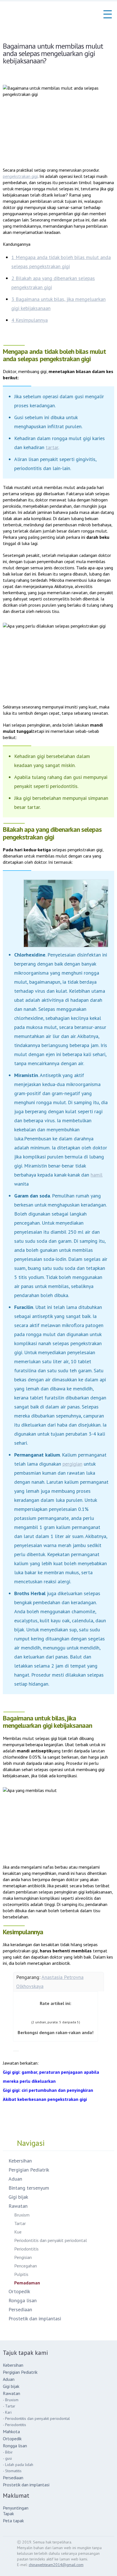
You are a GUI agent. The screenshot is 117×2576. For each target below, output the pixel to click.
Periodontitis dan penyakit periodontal (51, 2240)
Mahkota (11, 2431)
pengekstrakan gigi (20, 176)
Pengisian (23, 2257)
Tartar (20, 2223)
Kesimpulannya (30, 320)
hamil (97, 1175)
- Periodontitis (14, 2425)
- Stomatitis (12, 2471)
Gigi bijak (18, 2197)
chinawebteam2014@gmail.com (56, 2565)
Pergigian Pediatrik (29, 2170)
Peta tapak (13, 2521)
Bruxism (22, 2215)
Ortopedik (19, 2291)
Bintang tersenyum (29, 2188)
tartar (52, 447)
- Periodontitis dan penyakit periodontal (36, 2418)
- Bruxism (11, 2400)
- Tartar (9, 2406)
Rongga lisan (23, 2300)
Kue (18, 2232)
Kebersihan (20, 2161)
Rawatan (18, 2206)
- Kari (7, 2412)
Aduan (15, 2179)
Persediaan (20, 2309)
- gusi (7, 2458)
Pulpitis (21, 2274)
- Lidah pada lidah (18, 2465)
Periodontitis (26, 2249)
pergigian (72, 1464)
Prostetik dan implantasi (35, 2318)
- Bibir (8, 2452)
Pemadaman (27, 2283)
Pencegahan (26, 2266)
